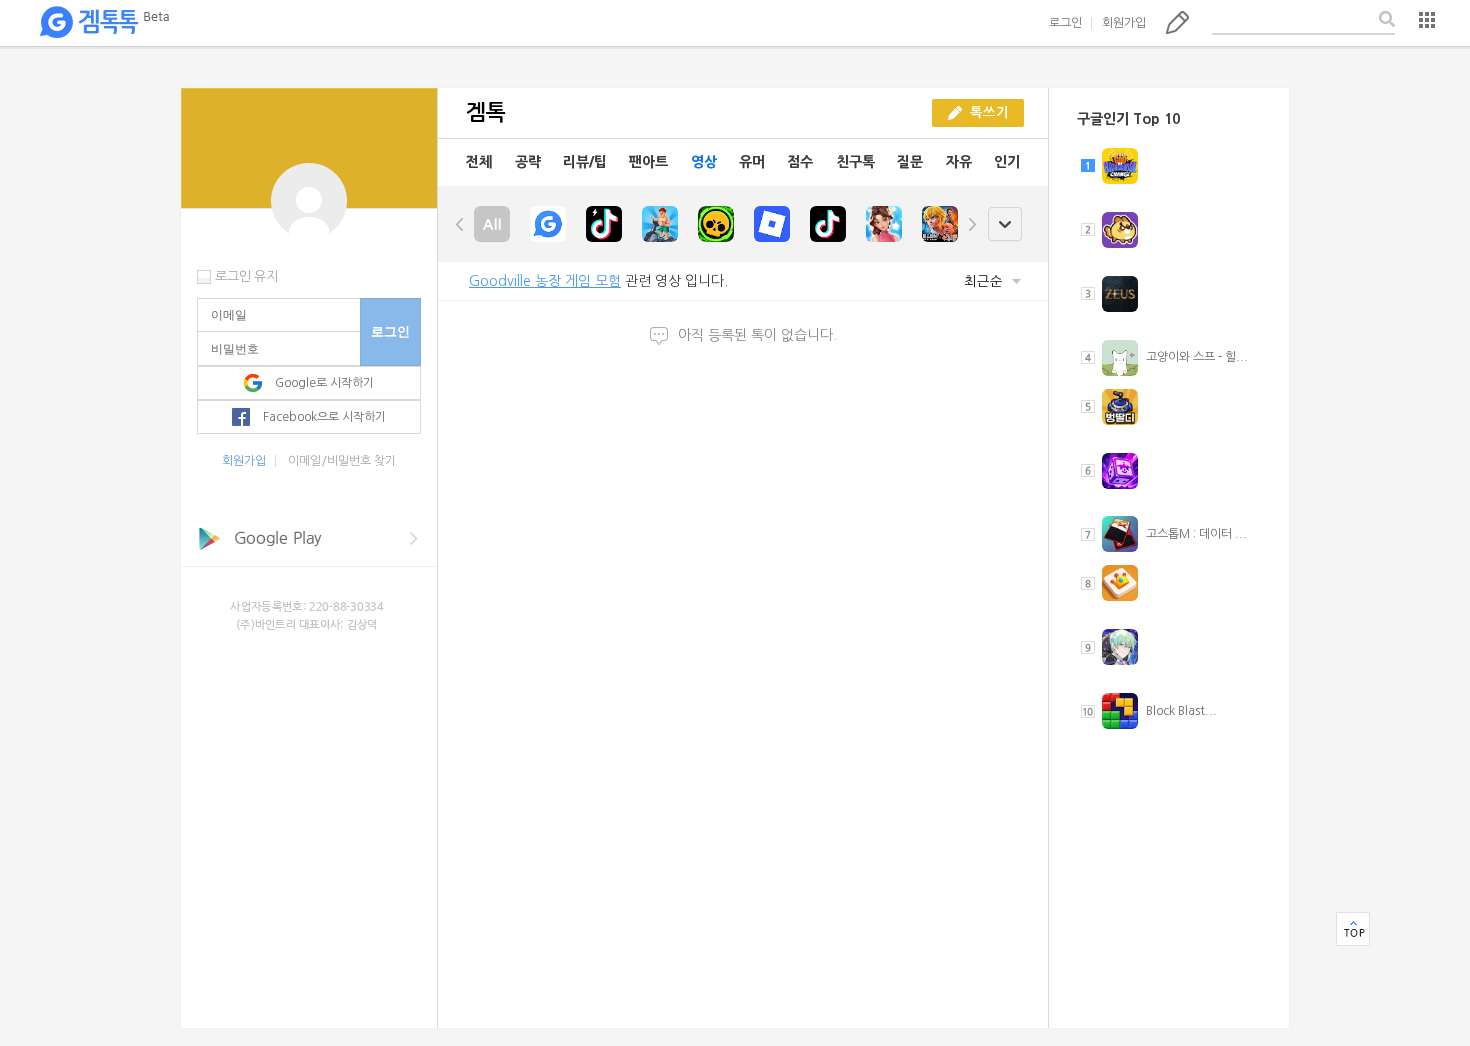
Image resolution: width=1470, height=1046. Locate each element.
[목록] (1427, 20)
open (1004, 224)
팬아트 (648, 162)
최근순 (985, 281)
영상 (704, 162)
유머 (752, 162)
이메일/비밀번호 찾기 (342, 461)
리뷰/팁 (585, 162)
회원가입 (1124, 23)
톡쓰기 (1177, 22)
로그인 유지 (246, 276)
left (460, 224)
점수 (800, 162)
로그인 (1065, 23)
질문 (910, 162)
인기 (1007, 162)
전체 (479, 162)
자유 (959, 162)
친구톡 (855, 162)
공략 (528, 162)
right (972, 224)
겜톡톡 (104, 23)
